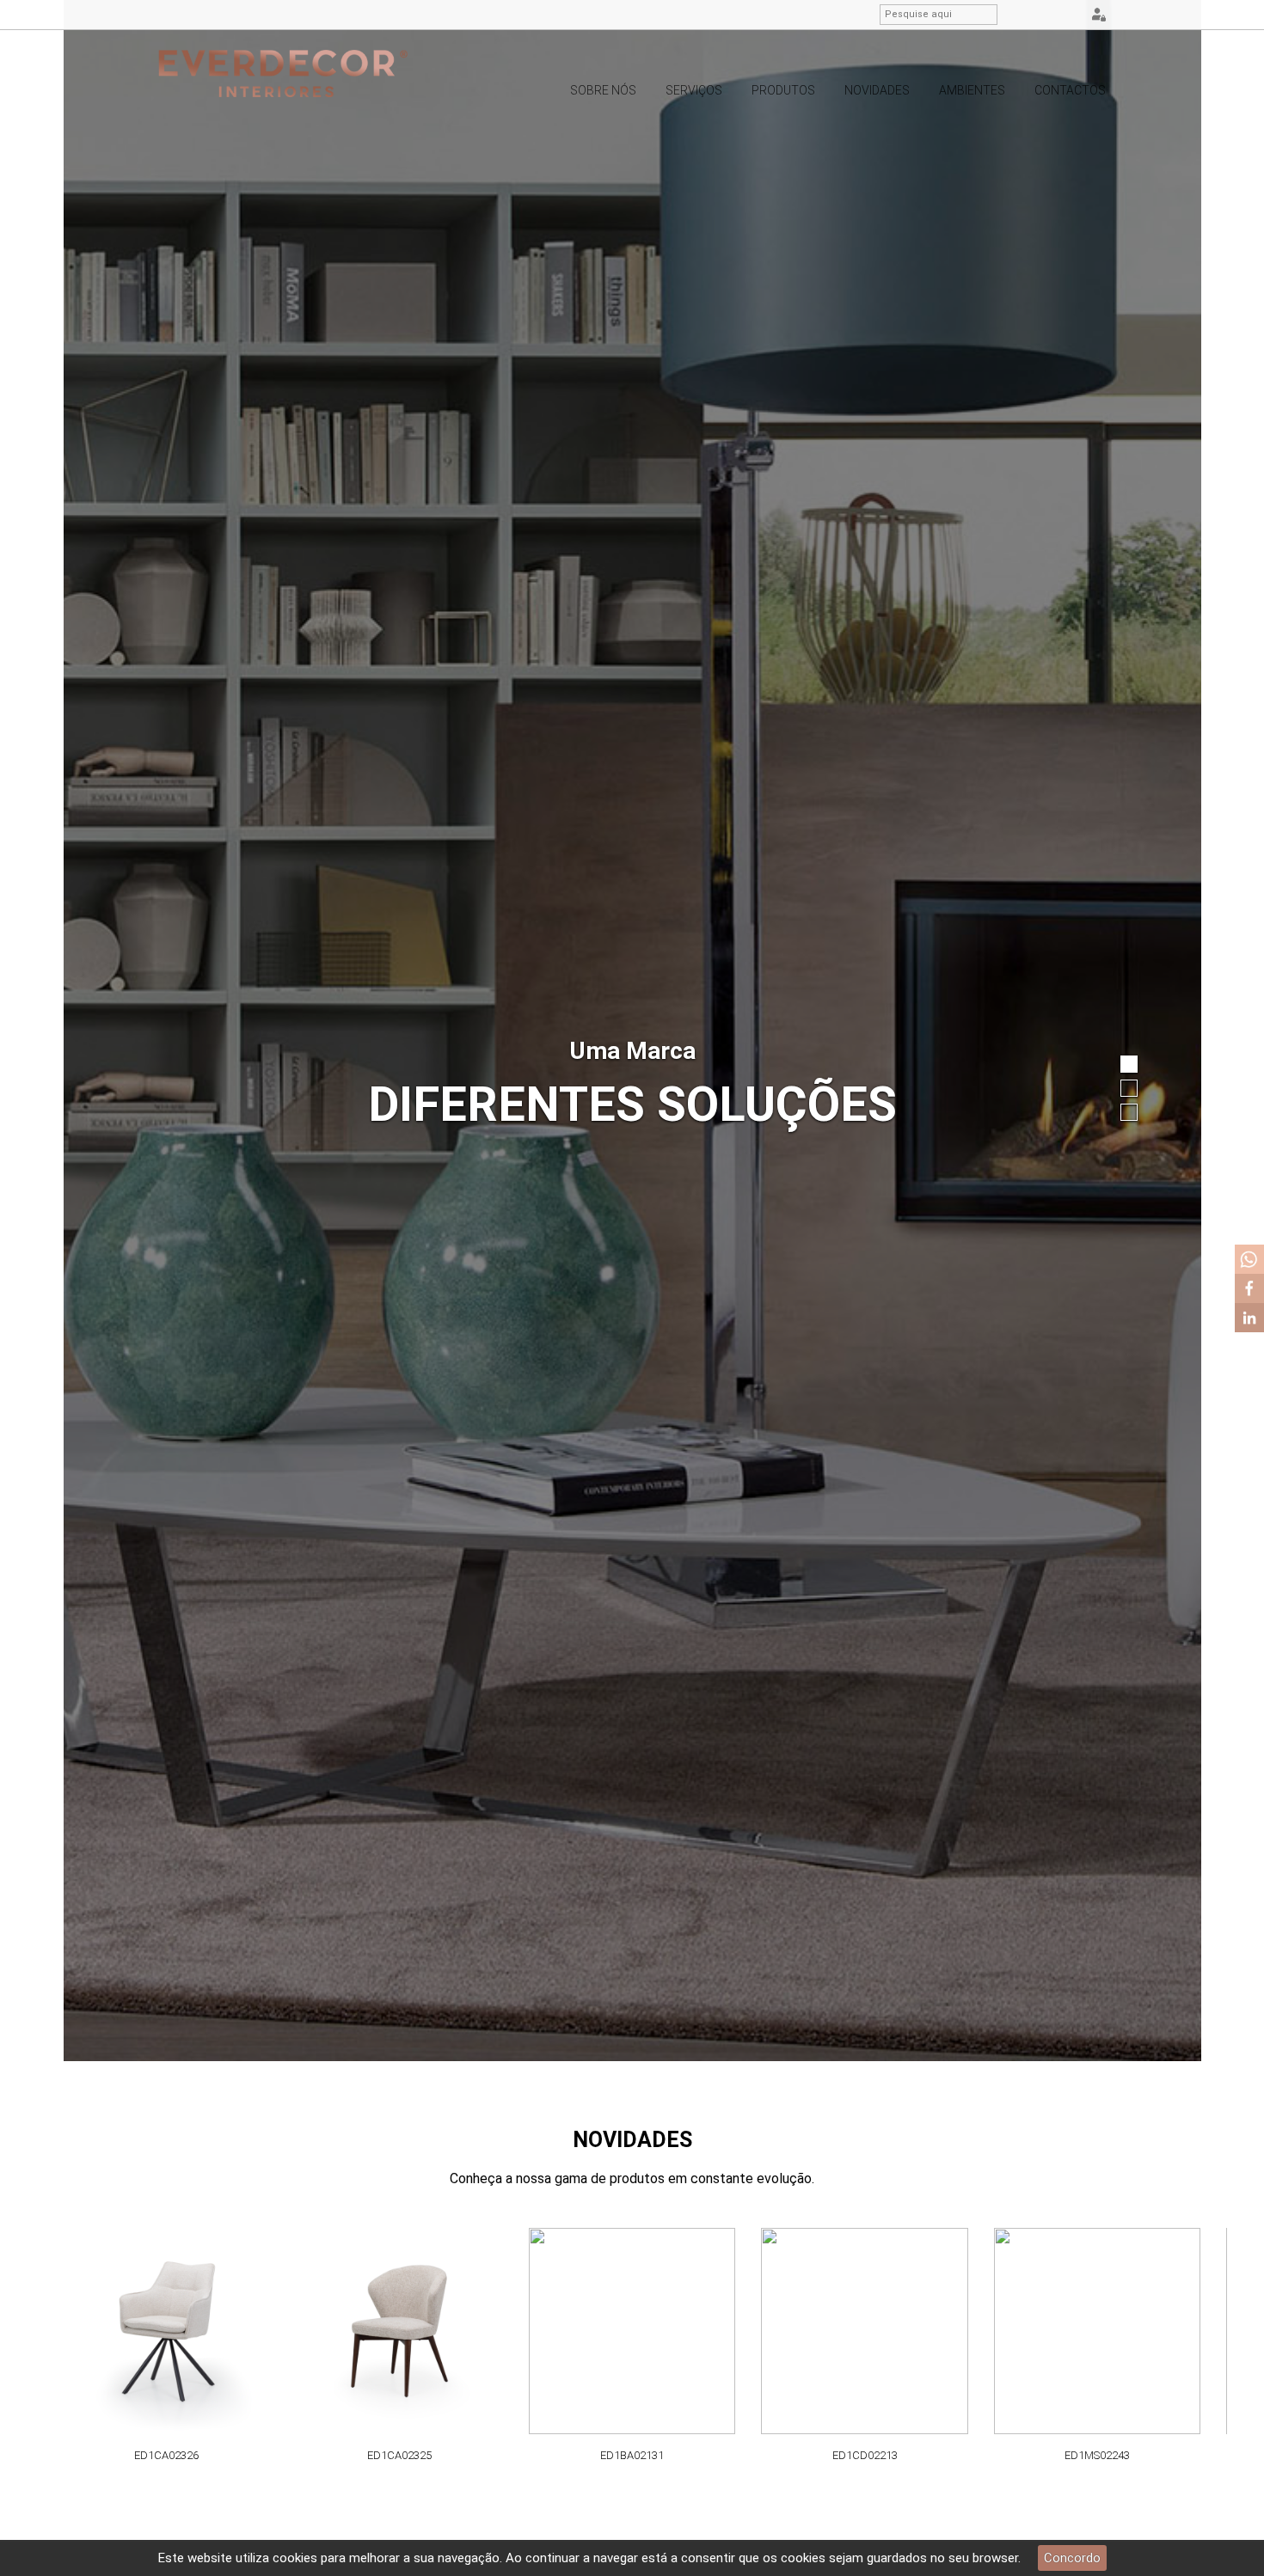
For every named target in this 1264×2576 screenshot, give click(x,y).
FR (1067, 15)
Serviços (694, 90)
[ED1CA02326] (167, 2331)
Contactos (1070, 90)
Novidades (877, 90)
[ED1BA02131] (632, 2331)
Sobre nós (603, 90)
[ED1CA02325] (399, 2331)
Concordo (1072, 2558)
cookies (295, 2558)
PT (1024, 15)
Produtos (783, 90)
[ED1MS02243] (1098, 2331)
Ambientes (972, 90)
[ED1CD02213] (865, 2331)
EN (1046, 15)
